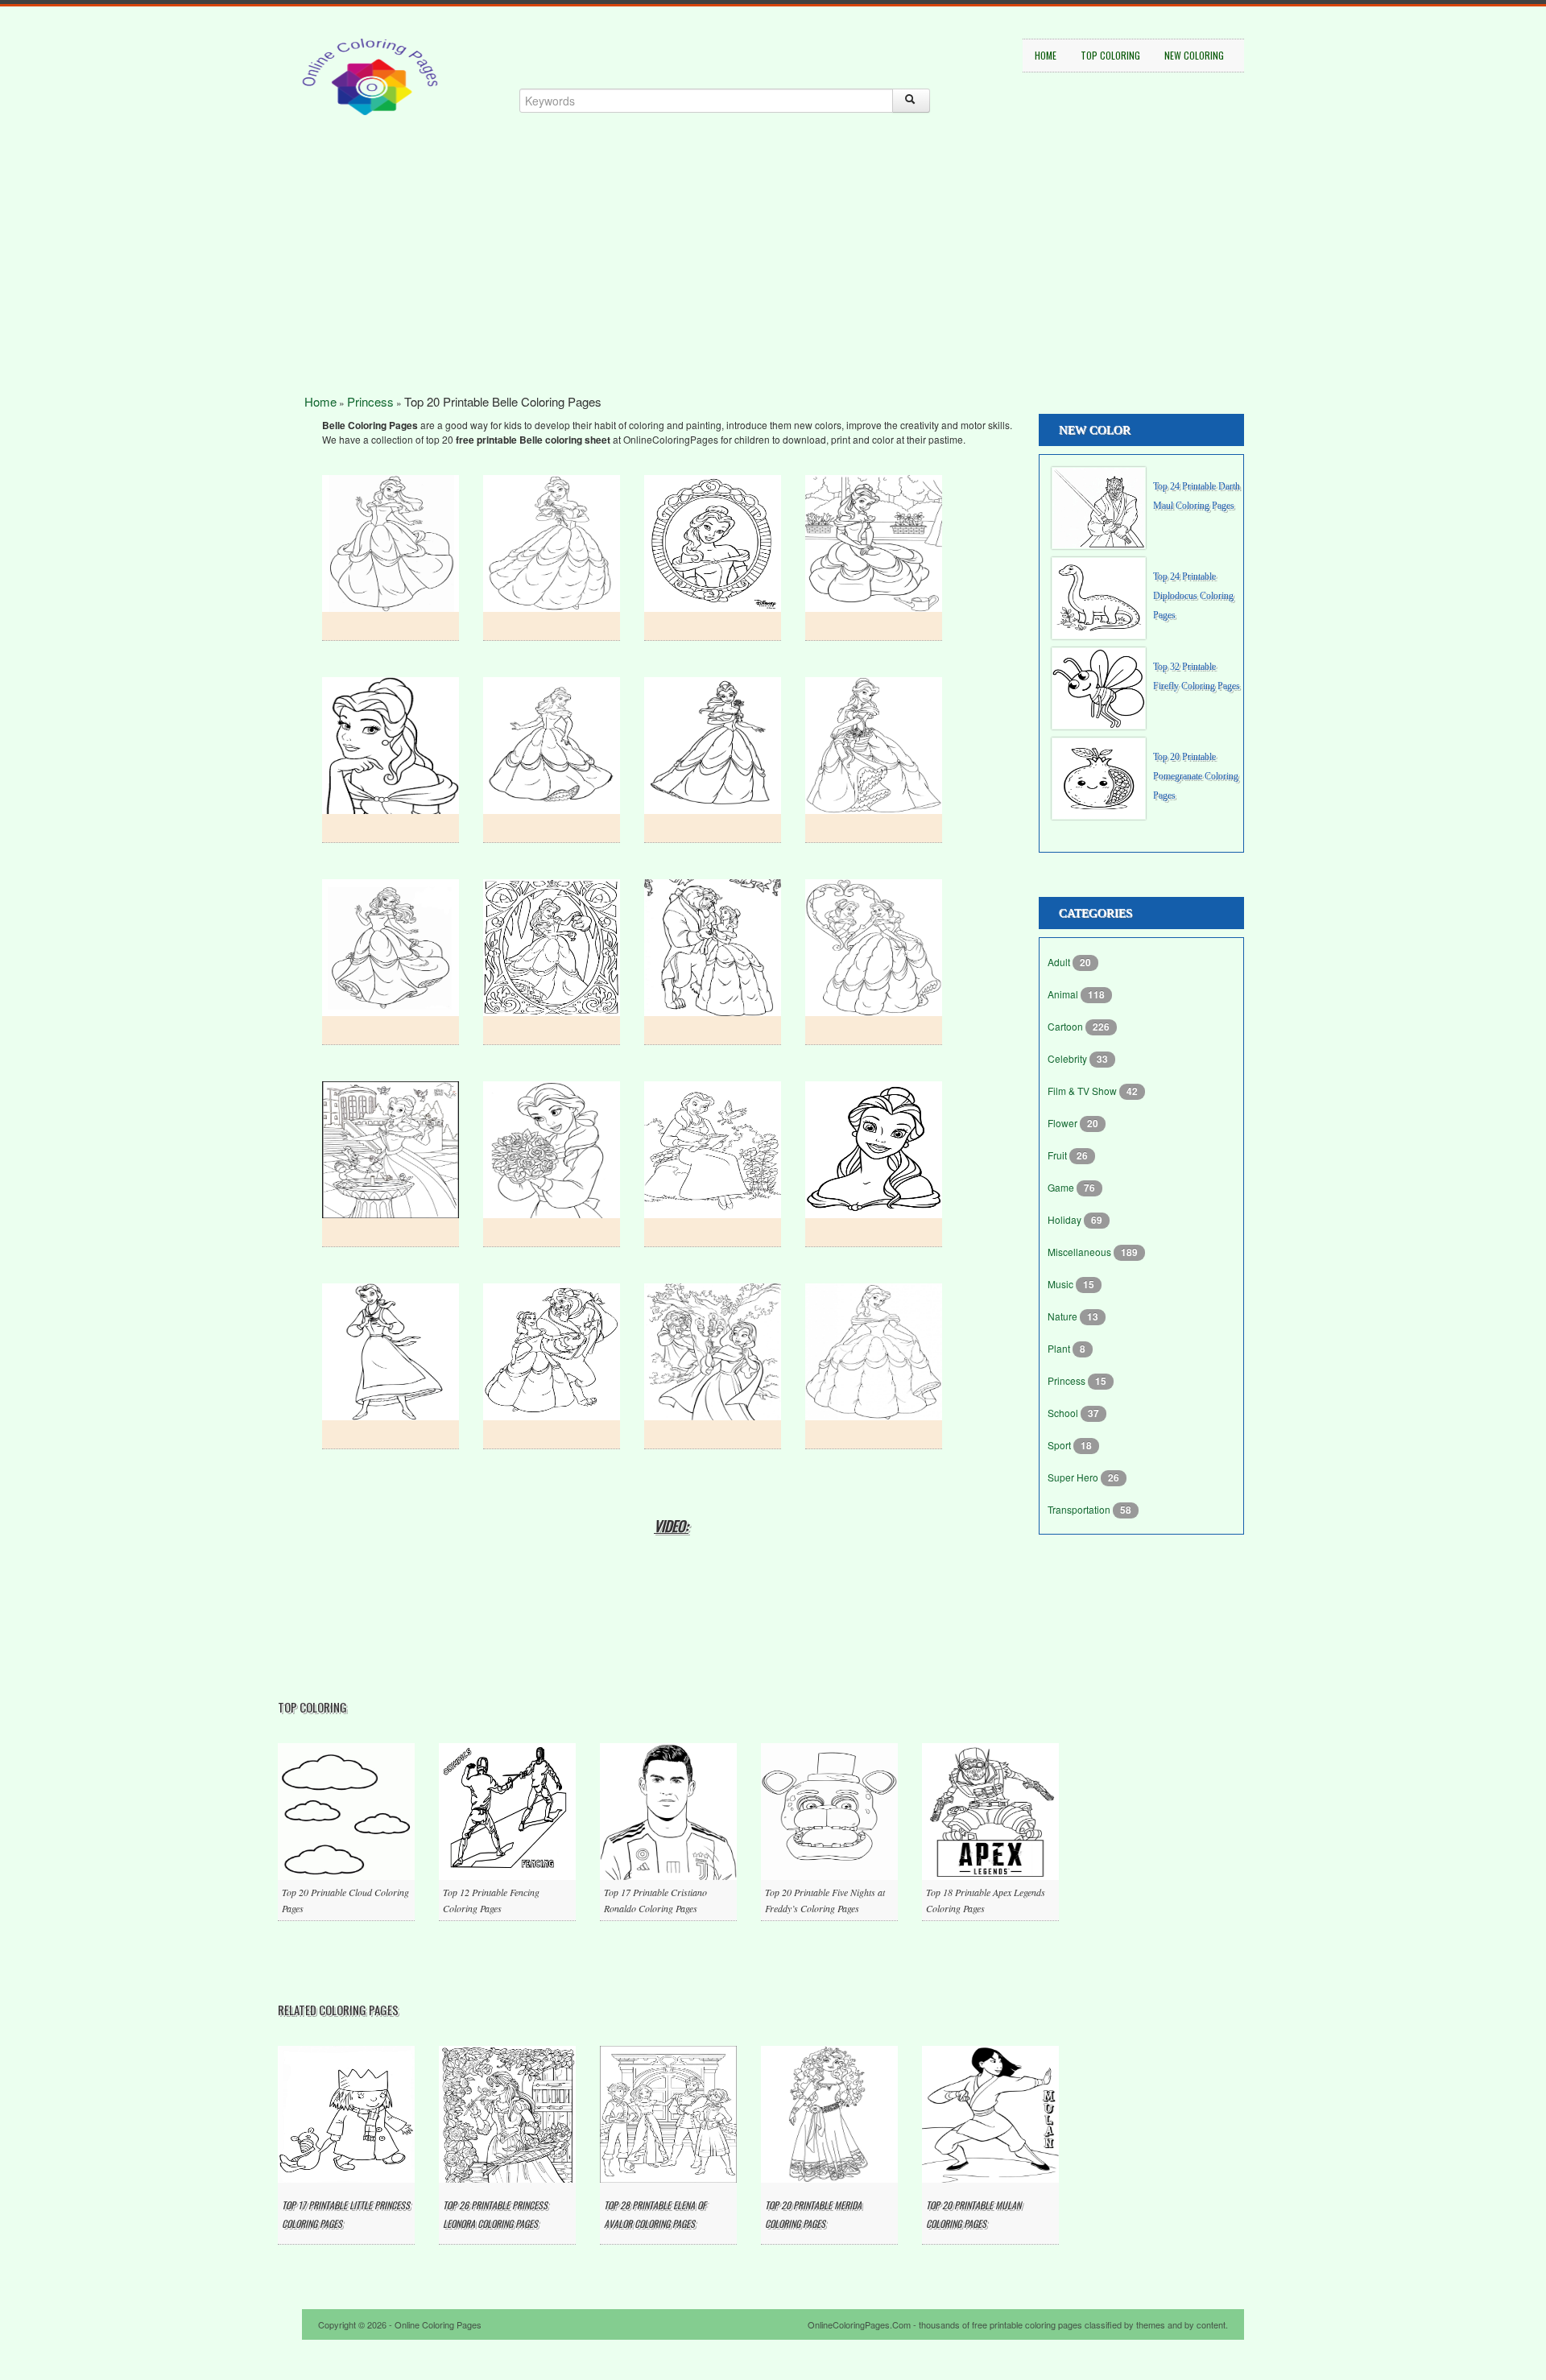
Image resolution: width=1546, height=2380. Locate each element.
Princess (370, 401)
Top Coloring (1110, 55)
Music (1062, 1284)
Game (1062, 1187)
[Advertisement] (773, 282)
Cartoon (1066, 1026)
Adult (1060, 962)
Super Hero (1074, 1477)
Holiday (1066, 1219)
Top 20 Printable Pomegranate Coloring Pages (1196, 776)
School (1064, 1413)
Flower (1064, 1123)
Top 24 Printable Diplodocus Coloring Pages (1193, 596)
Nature (1064, 1316)
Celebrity (1069, 1058)
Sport (1060, 1445)
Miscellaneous (1081, 1252)
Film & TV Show (1083, 1091)
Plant (1060, 1348)
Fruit (1058, 1155)
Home (1046, 55)
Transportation (1080, 1509)
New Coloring (1194, 55)
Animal (1064, 994)
